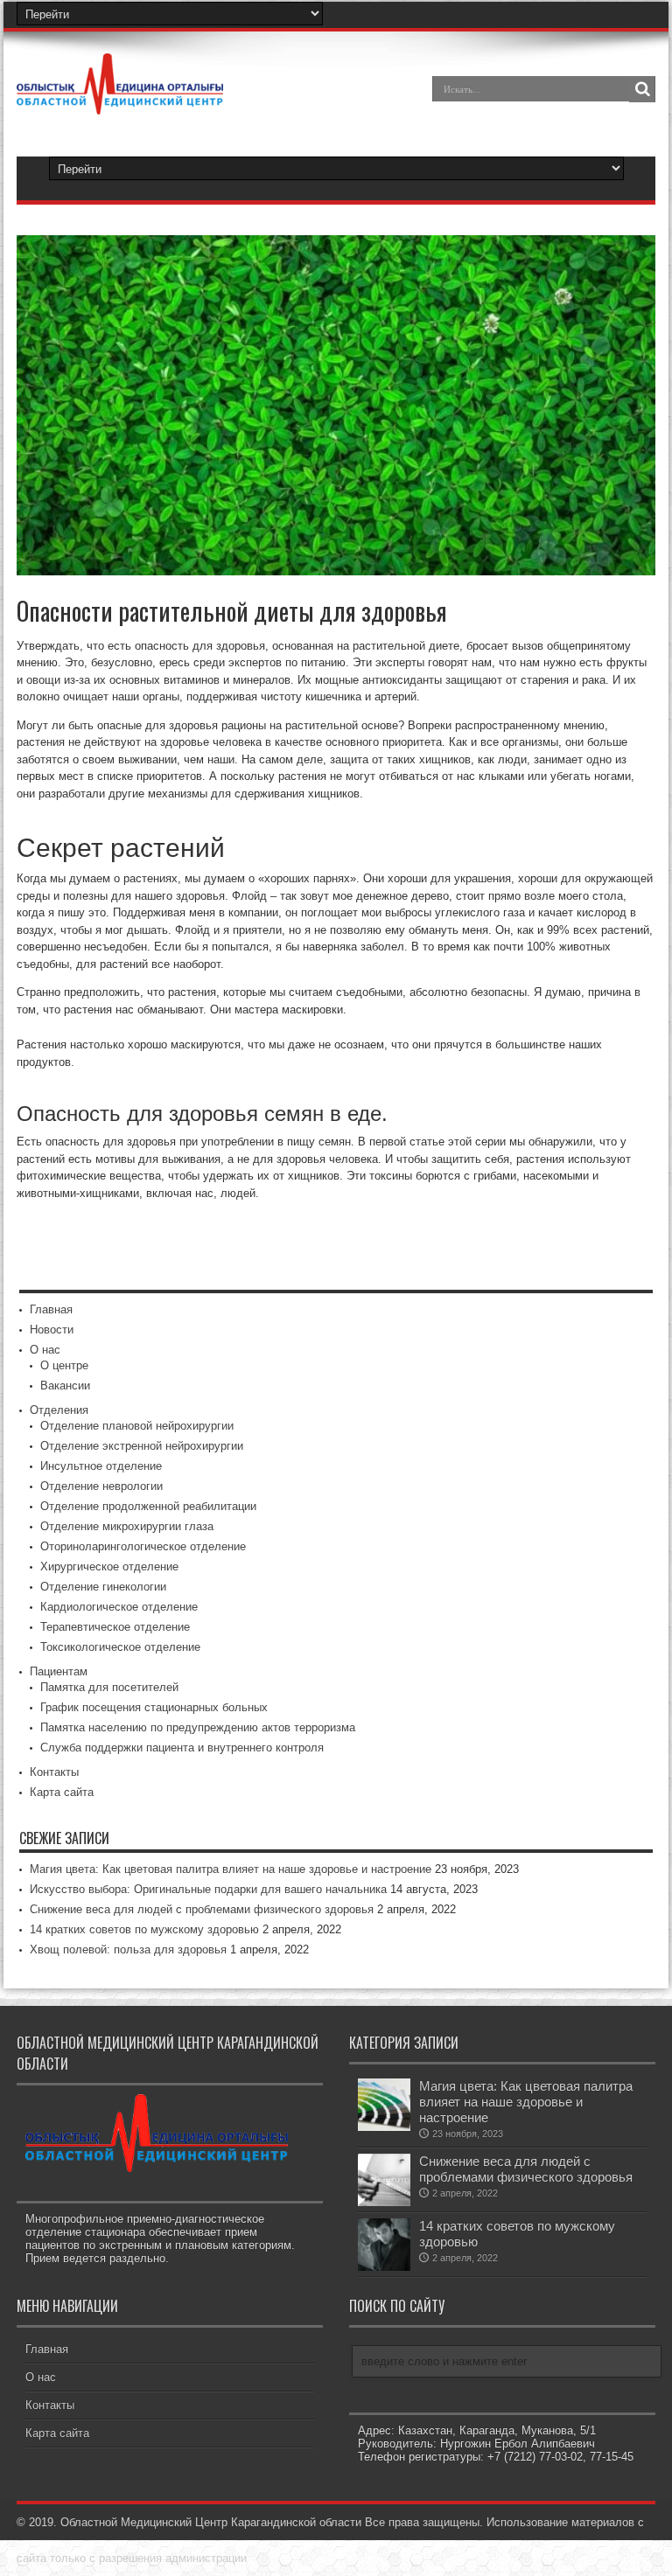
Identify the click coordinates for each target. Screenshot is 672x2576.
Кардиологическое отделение (119, 1607)
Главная (51, 1309)
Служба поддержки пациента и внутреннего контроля (182, 1748)
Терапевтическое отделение (115, 1627)
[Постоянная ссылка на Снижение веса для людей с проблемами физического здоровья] (384, 2202)
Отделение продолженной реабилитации (148, 1506)
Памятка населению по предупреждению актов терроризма (198, 1727)
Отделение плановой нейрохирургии (137, 1426)
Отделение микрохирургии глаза (127, 1526)
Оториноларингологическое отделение (143, 1546)
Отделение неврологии (101, 1486)
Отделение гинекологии (103, 1587)
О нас (45, 1350)
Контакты (54, 1772)
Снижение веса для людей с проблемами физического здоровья (202, 1909)
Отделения (59, 1410)
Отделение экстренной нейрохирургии (142, 1446)
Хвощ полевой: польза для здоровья (128, 1949)
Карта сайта (62, 1792)
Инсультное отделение (101, 1466)
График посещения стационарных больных (154, 1707)
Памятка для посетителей (109, 1687)
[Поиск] (642, 89)
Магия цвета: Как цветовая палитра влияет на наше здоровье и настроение (231, 1869)
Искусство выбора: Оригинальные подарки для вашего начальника (208, 1889)
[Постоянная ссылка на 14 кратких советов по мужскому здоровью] (384, 2267)
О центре (64, 1365)
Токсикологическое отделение (120, 1647)
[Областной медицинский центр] (120, 101)
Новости (52, 1330)
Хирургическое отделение (109, 1566)
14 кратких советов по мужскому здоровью (144, 1929)
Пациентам (59, 1671)
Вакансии (65, 1385)
